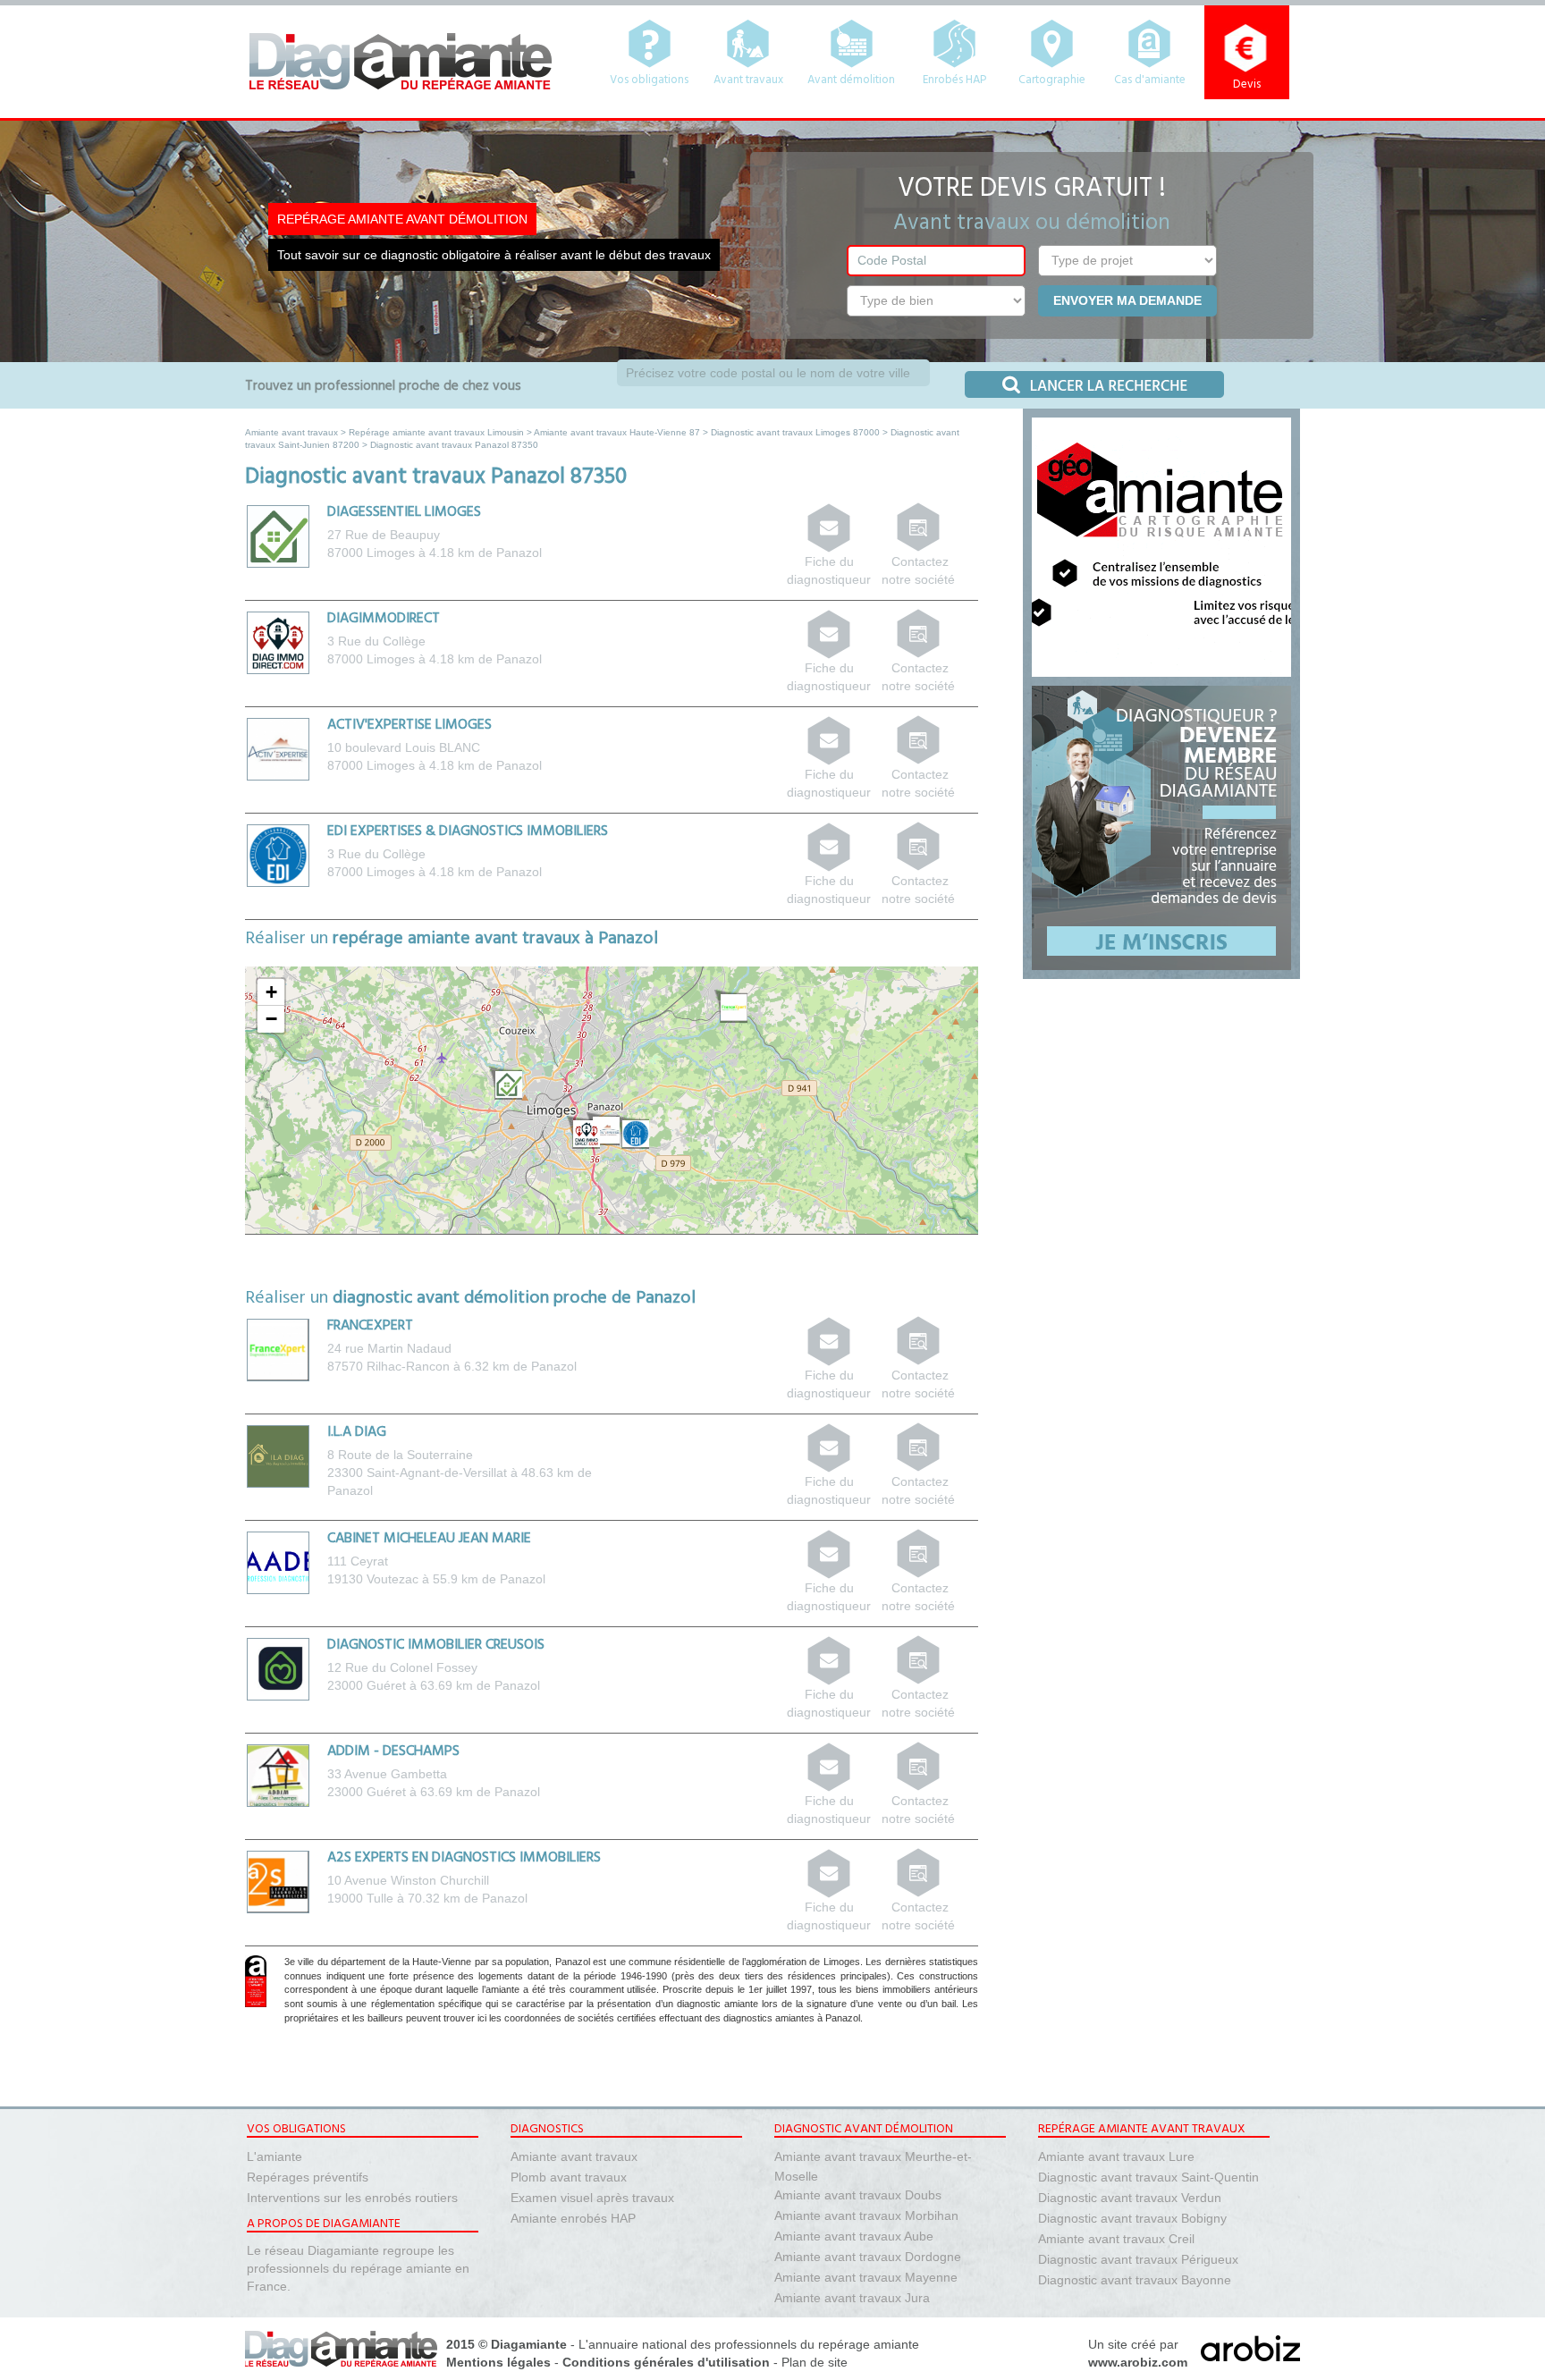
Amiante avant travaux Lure (1116, 2156)
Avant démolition (851, 80)
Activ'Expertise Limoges (409, 725)
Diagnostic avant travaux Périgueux (1138, 2259)
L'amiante (274, 2156)
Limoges (391, 553)
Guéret (386, 1685)
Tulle (380, 1898)
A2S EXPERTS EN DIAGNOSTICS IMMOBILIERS (464, 1858)
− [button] (271, 1019)
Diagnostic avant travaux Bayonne (1135, 2280)
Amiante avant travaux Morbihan (866, 2215)
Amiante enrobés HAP (573, 2218)
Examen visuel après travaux (592, 2198)
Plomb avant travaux (569, 2177)
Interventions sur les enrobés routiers (352, 2198)
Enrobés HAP (954, 80)
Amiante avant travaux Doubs (858, 2195)
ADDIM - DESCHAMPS (393, 1751)
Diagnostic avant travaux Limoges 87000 (795, 432)
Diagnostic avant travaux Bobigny (1132, 2218)
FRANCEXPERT (370, 1326)
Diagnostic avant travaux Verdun (1130, 2198)
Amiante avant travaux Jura (852, 2298)
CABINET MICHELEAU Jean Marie (429, 1539)
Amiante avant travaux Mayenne (866, 2277)
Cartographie (1052, 80)
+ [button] (271, 992)
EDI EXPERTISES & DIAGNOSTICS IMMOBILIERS (468, 831)
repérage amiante (869, 2344)
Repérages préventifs (308, 2177)
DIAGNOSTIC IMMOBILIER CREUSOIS (436, 1645)
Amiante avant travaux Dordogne (868, 2257)
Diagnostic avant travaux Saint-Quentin (1148, 2177)
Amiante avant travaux (291, 432)
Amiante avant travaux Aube (854, 2236)
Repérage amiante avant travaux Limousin (436, 432)
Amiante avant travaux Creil (1116, 2239)
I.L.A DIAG (357, 1432)
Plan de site (815, 2362)
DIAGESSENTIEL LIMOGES (404, 512)
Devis (1247, 84)
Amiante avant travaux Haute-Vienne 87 (617, 432)
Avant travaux (748, 80)
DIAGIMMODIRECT (384, 619)
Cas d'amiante (1150, 80)
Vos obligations (649, 80)
